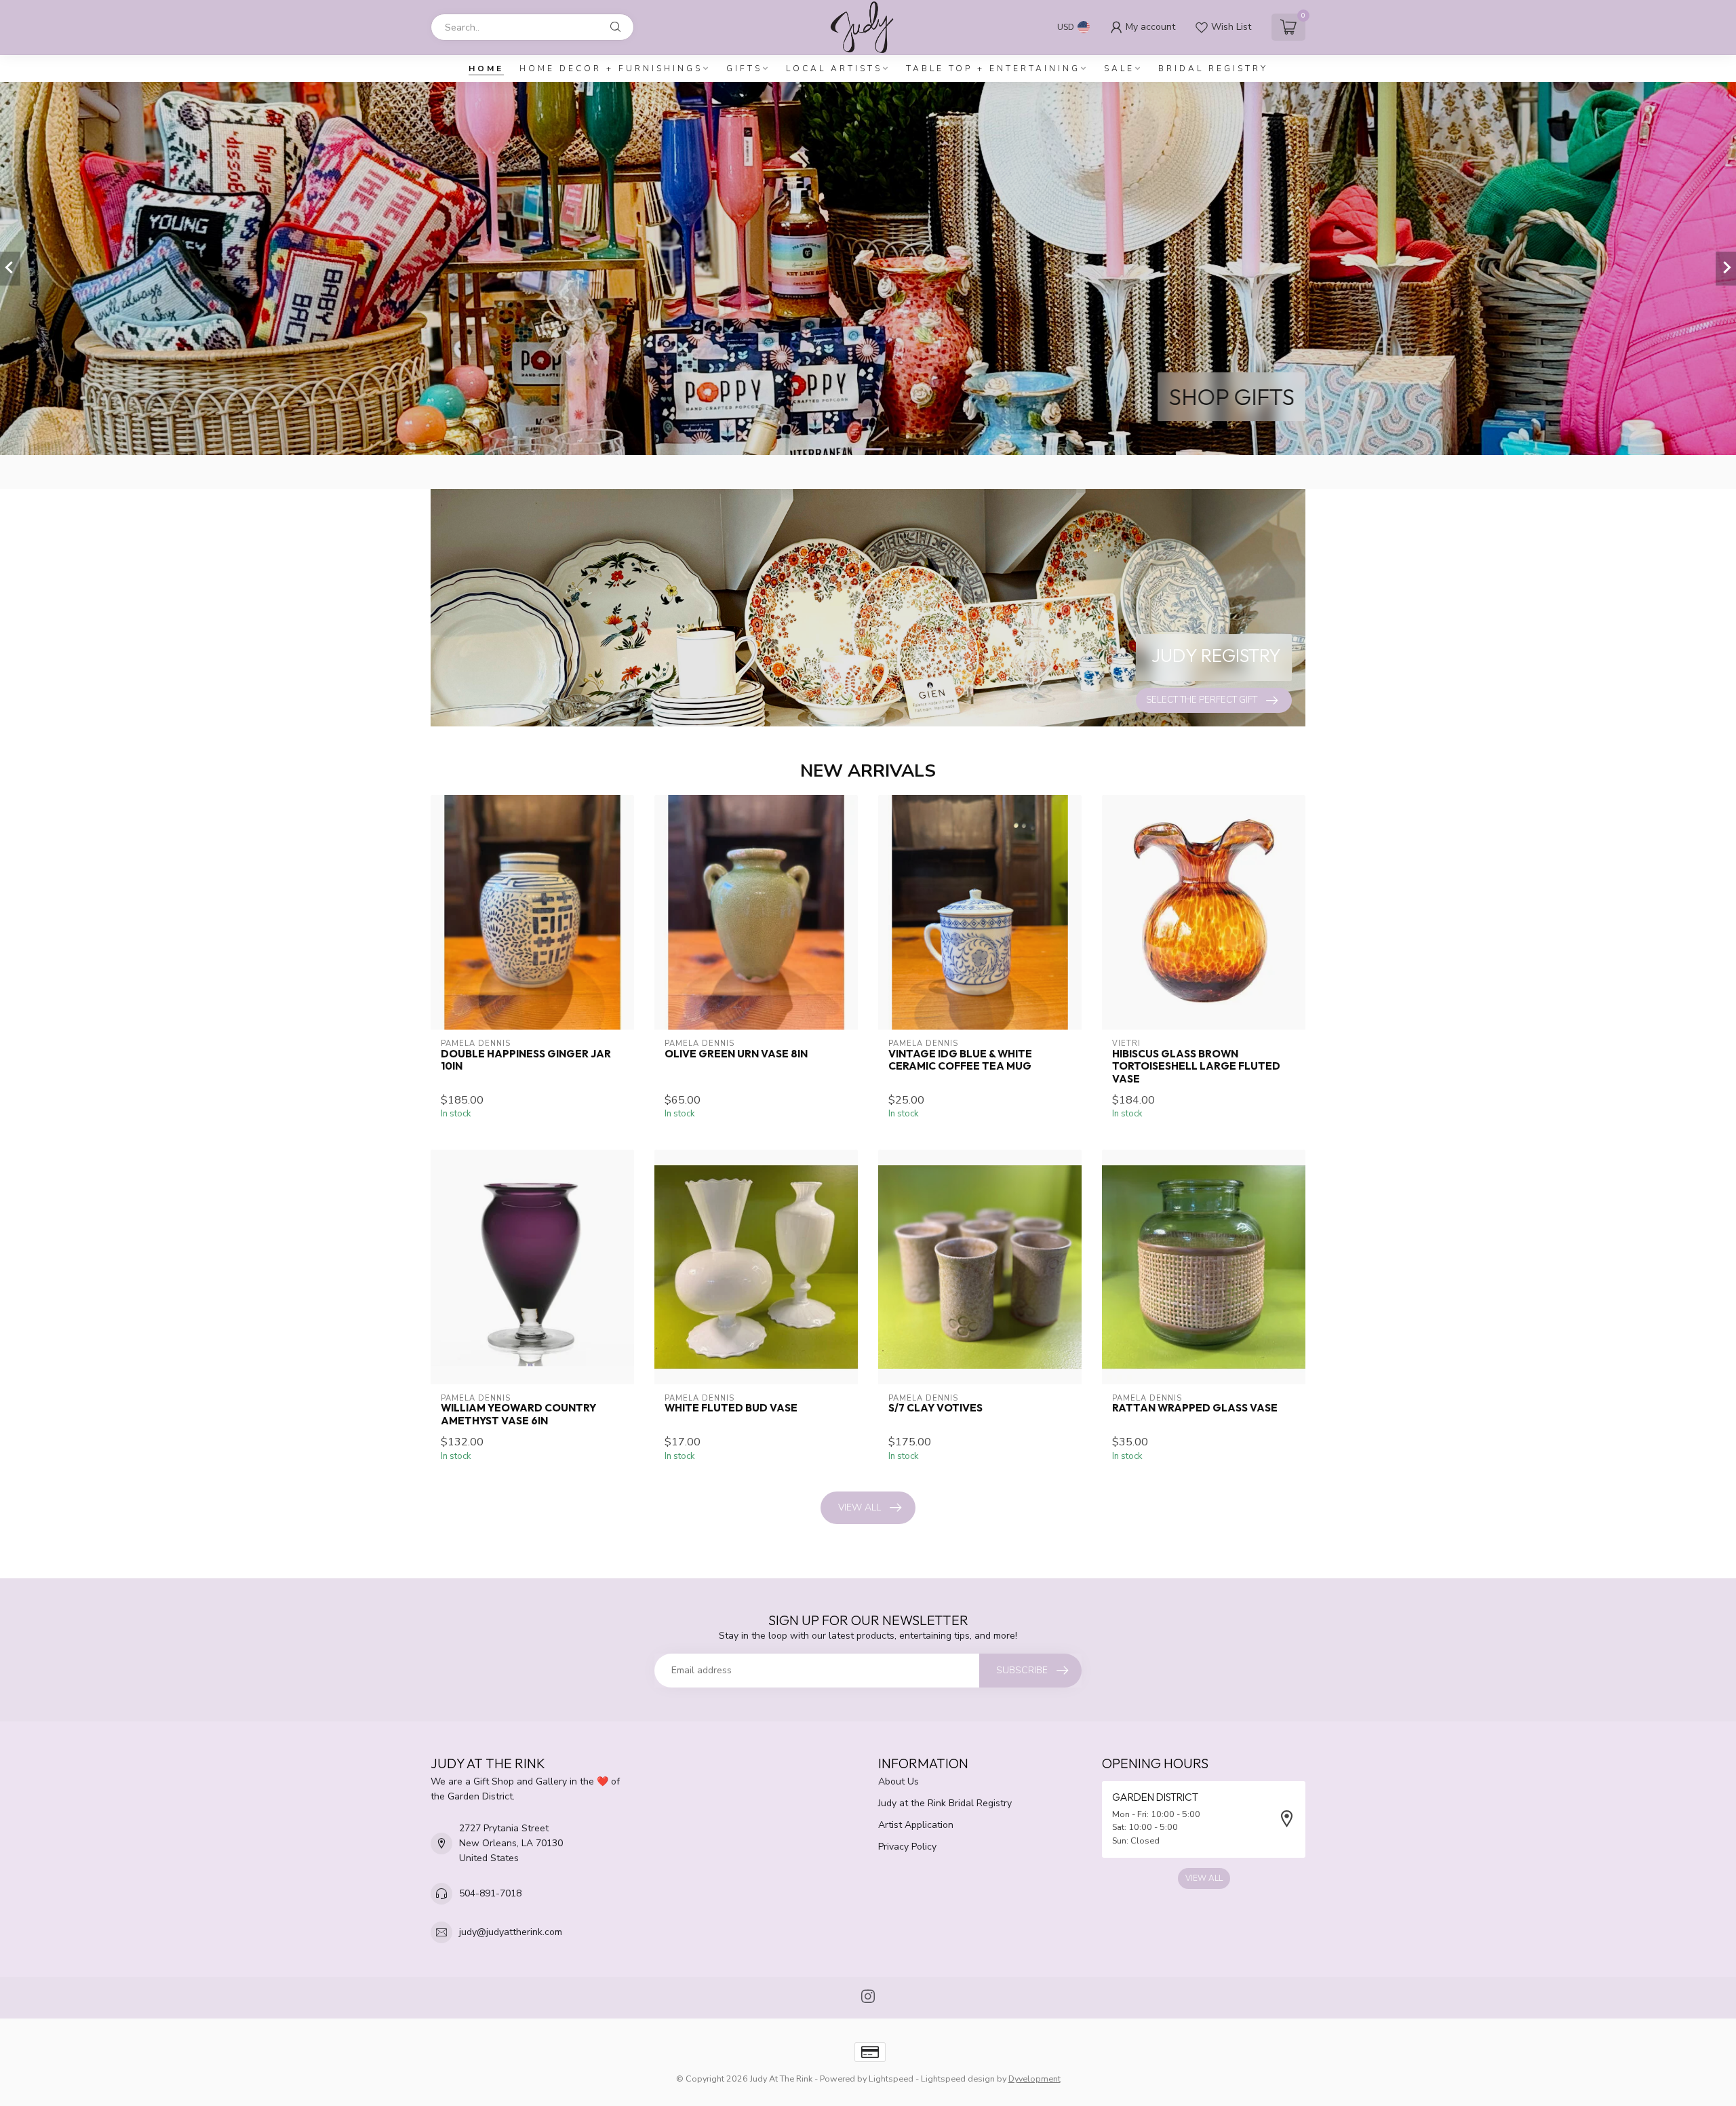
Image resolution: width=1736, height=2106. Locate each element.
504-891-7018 (490, 1893)
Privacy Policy (907, 1847)
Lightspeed (891, 2079)
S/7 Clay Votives (935, 1408)
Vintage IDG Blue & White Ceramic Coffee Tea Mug (960, 1060)
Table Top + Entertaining (993, 69)
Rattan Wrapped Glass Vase (1195, 1408)
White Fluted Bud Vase (731, 1408)
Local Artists (834, 69)
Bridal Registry (1213, 69)
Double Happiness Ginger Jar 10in (526, 1060)
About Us (899, 1781)
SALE (1119, 69)
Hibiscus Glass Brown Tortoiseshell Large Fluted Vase (1196, 1067)
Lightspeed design (958, 2079)
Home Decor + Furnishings (611, 69)
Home (486, 69)
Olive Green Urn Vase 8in (736, 1054)
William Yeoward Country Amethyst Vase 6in (518, 1414)
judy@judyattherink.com (511, 1932)
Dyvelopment (1034, 2079)
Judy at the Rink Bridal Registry (945, 1803)
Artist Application (916, 1825)
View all (860, 1507)
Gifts (744, 69)
